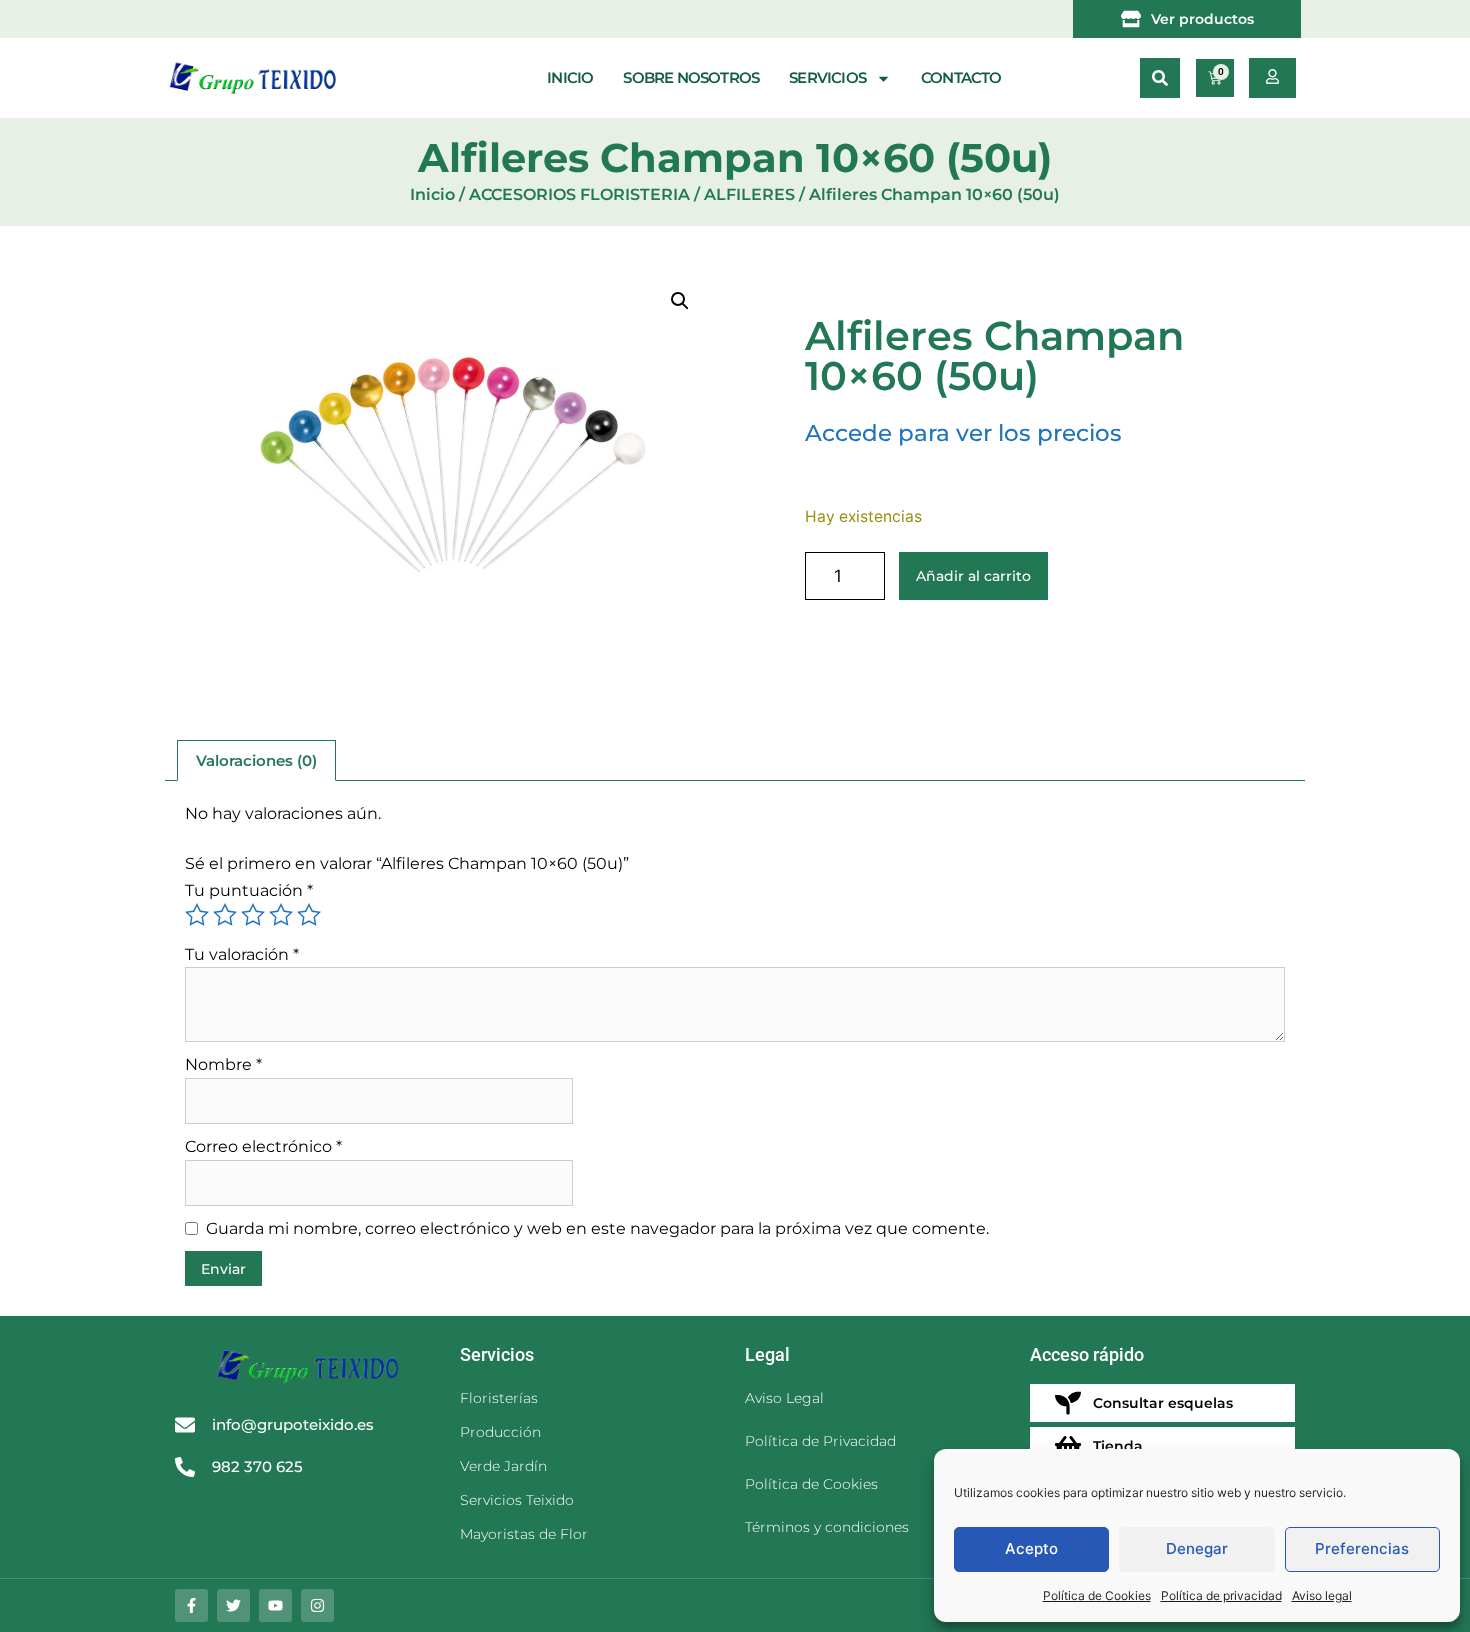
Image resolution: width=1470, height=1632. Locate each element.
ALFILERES (749, 194)
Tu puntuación (249, 890)
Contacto (961, 77)
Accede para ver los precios (963, 433)
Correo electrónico (263, 1146)
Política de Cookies (1097, 1595)
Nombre (223, 1064)
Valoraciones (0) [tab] (256, 760)
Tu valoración (242, 954)
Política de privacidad (1221, 1595)
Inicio (570, 77)
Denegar (1197, 1548)
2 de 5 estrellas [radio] (225, 915)
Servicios (827, 77)
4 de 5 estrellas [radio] (281, 915)
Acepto (1031, 1548)
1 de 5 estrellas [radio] (197, 915)
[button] (1160, 78)
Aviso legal (1322, 1595)
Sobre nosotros (691, 77)
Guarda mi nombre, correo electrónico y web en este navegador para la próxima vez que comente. (597, 1228)
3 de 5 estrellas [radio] (253, 915)
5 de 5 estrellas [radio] (309, 915)
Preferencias (1362, 1548)
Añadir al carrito (973, 576)
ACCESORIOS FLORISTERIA (579, 194)
